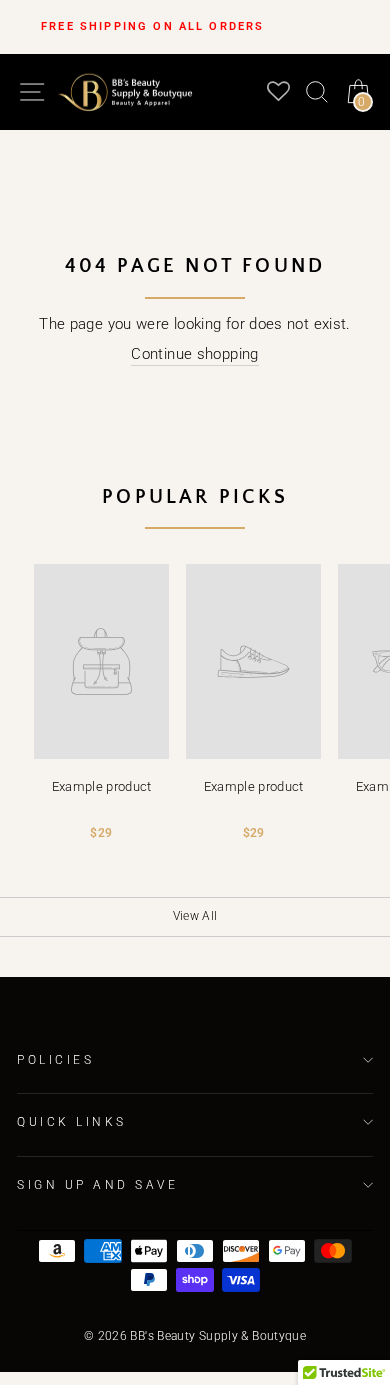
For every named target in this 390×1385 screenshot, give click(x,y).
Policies (55, 1060)
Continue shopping (194, 354)
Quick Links (72, 1122)
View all (195, 916)
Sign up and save (98, 1185)
